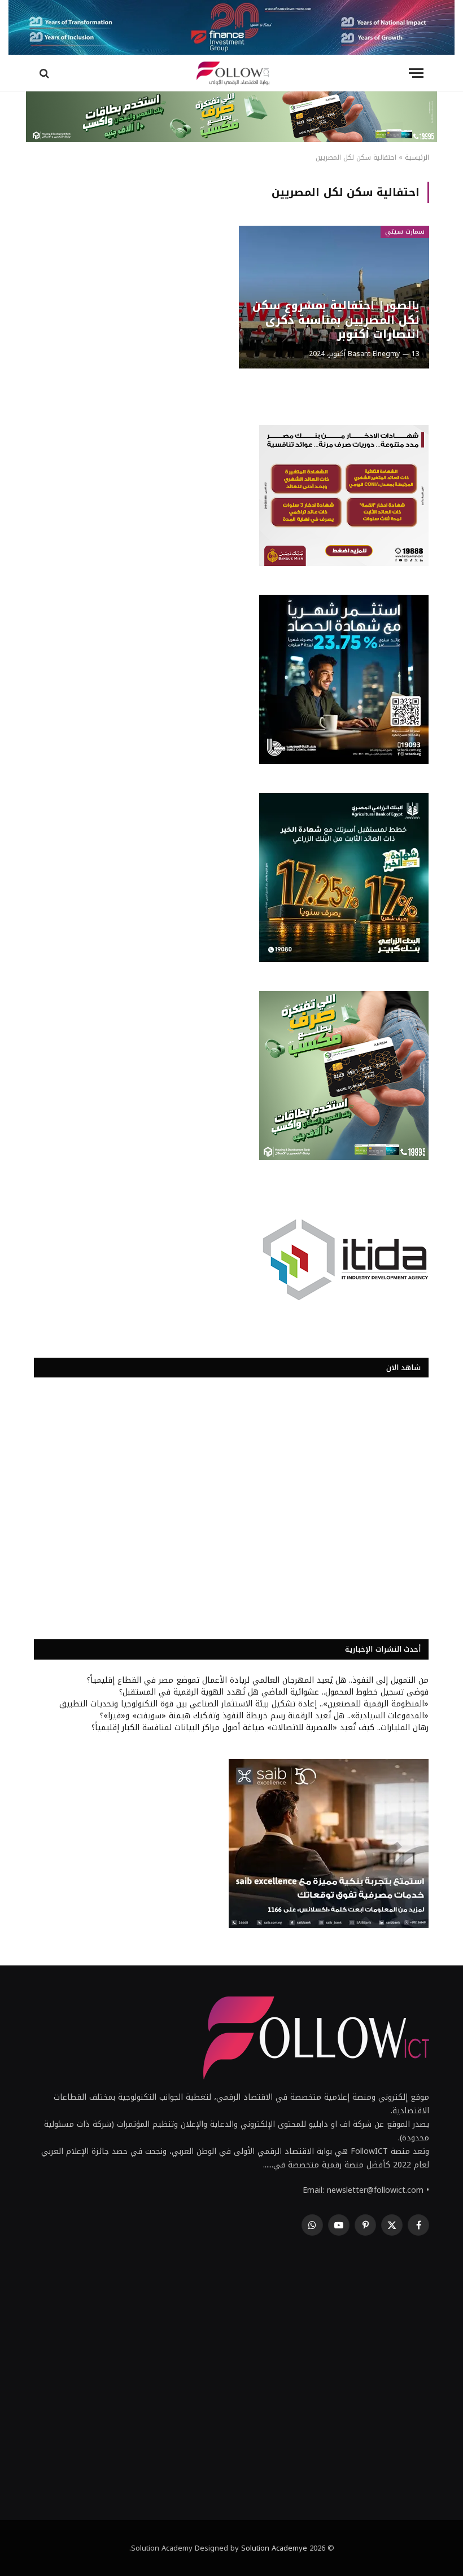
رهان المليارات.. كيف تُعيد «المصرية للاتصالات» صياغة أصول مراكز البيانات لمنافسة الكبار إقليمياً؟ (260, 1728)
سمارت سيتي (405, 232)
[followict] (231, 73)
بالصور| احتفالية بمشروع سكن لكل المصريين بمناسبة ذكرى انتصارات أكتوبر (336, 320)
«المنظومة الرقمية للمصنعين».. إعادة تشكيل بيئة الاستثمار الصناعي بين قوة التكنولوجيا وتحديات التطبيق (244, 1704)
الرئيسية (417, 157)
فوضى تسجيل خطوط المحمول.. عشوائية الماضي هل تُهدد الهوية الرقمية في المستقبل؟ (274, 1692)
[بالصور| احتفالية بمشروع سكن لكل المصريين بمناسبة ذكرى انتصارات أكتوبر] (334, 297)
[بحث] (45, 73)
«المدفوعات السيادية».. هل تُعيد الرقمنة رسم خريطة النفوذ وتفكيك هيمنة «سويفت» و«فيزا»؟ (264, 1716)
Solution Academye (274, 2548)
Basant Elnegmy (374, 354)
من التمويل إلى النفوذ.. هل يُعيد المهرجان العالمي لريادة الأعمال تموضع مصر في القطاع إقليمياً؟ (258, 1680)
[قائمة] (416, 73)
